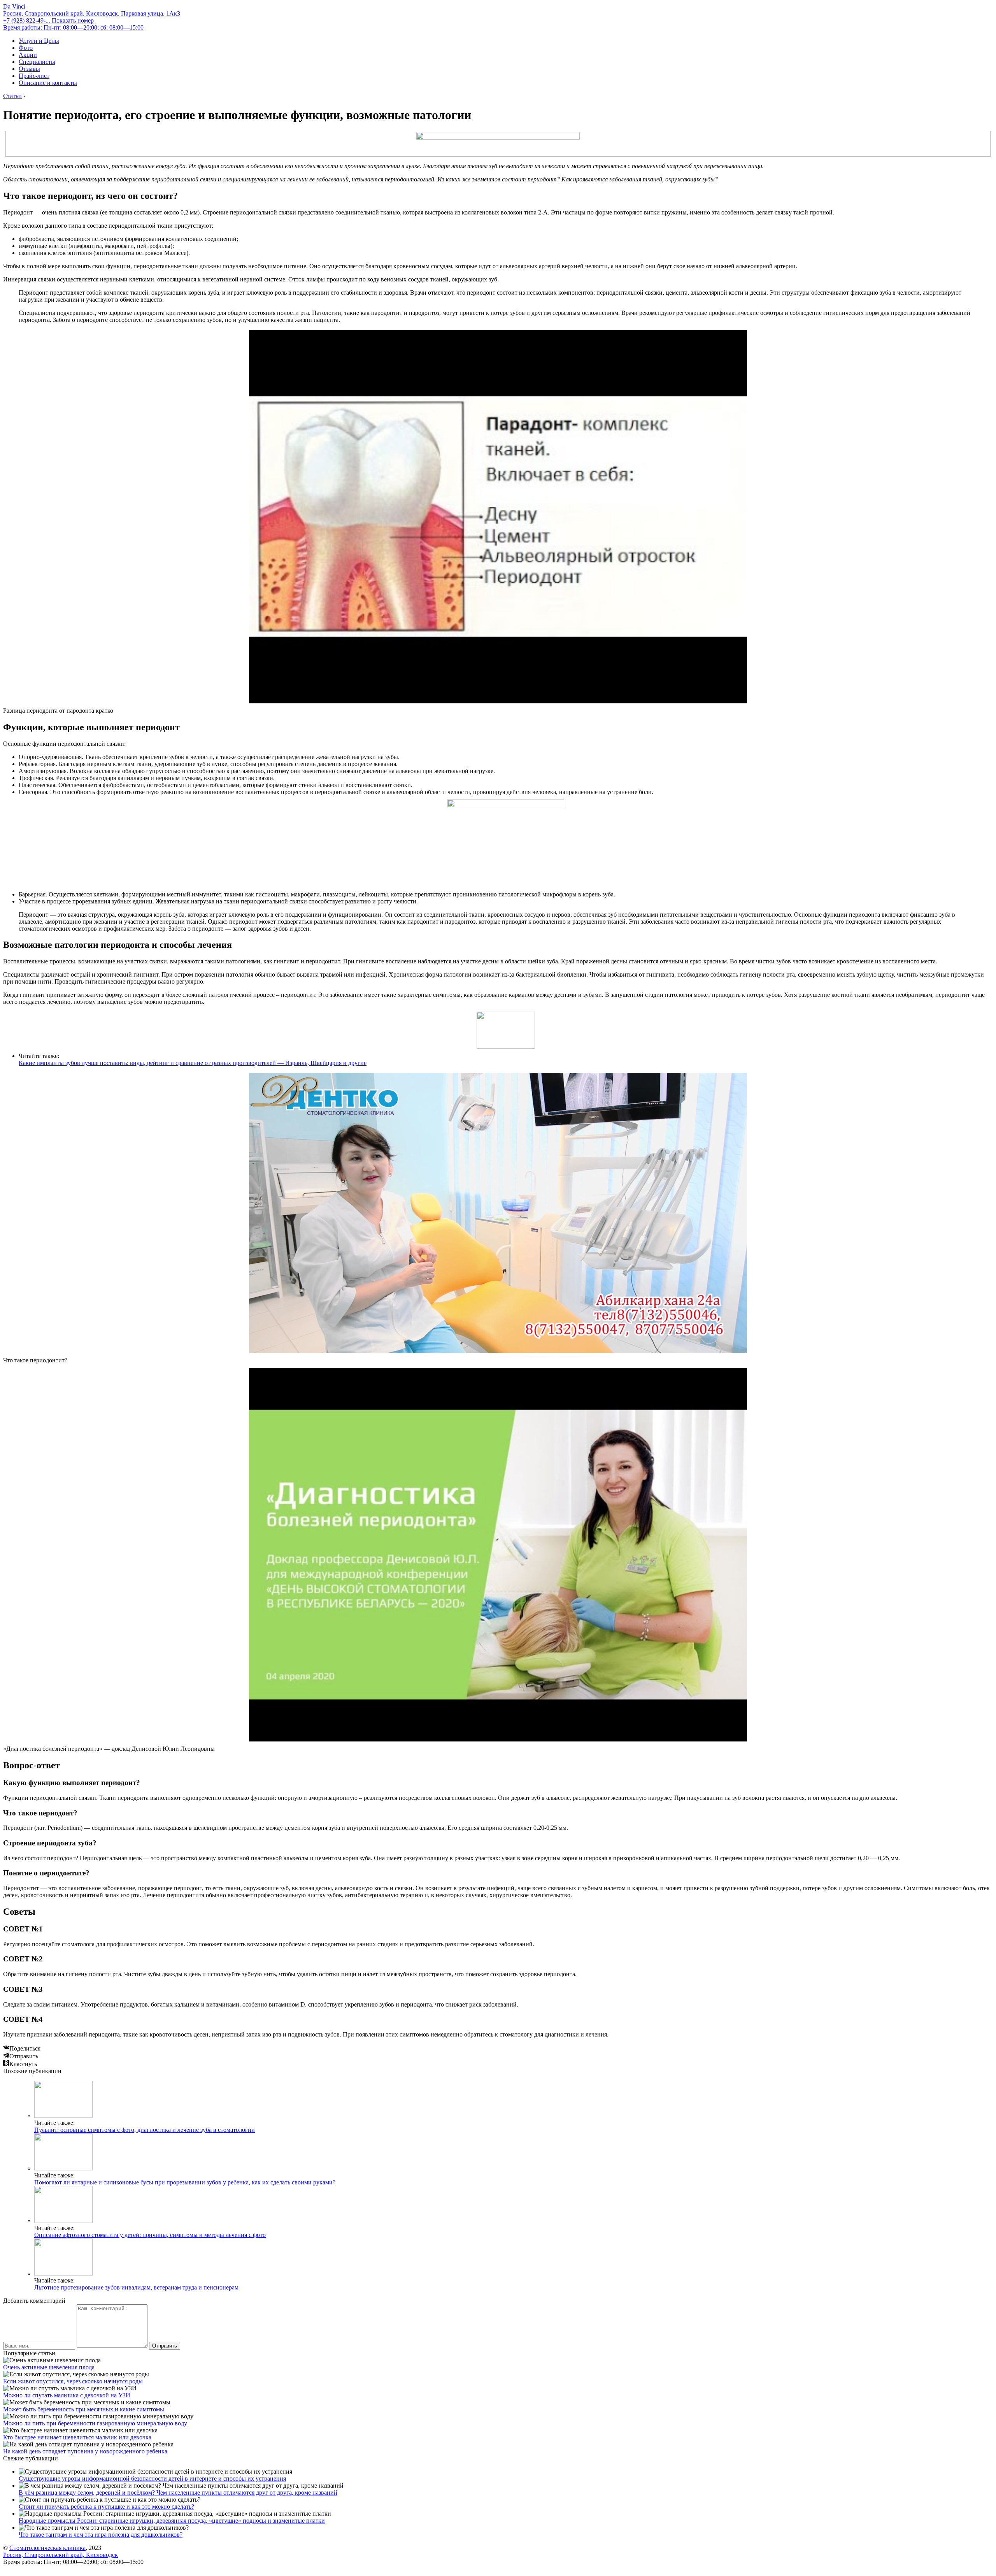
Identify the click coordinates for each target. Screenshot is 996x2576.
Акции (28, 55)
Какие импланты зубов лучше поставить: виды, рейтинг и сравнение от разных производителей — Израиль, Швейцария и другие (193, 1063)
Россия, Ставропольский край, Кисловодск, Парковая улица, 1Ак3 (92, 13)
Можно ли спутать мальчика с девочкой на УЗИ (67, 2395)
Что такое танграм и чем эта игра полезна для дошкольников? (101, 2535)
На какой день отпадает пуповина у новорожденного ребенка (85, 2451)
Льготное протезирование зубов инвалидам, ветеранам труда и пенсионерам (136, 2287)
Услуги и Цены (39, 41)
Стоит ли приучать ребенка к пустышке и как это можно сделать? (106, 2507)
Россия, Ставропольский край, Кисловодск (60, 2555)
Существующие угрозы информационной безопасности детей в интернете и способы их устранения (152, 2478)
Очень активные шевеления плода (49, 2367)
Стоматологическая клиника (47, 2548)
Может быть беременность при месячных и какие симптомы (84, 2409)
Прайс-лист (34, 76)
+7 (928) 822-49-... (48, 20)
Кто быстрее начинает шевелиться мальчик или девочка (77, 2437)
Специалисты (37, 62)
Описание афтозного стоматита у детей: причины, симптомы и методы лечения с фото (150, 2235)
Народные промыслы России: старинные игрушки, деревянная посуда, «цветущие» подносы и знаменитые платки (172, 2521)
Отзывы (29, 69)
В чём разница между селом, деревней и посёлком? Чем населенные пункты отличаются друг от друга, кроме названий (178, 2493)
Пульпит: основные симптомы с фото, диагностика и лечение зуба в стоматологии (145, 2130)
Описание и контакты (48, 83)
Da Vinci (14, 6)
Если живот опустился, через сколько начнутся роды (73, 2381)
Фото (26, 48)
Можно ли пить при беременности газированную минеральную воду (95, 2423)
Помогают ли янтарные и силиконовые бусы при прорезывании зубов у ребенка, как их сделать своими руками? (185, 2182)
